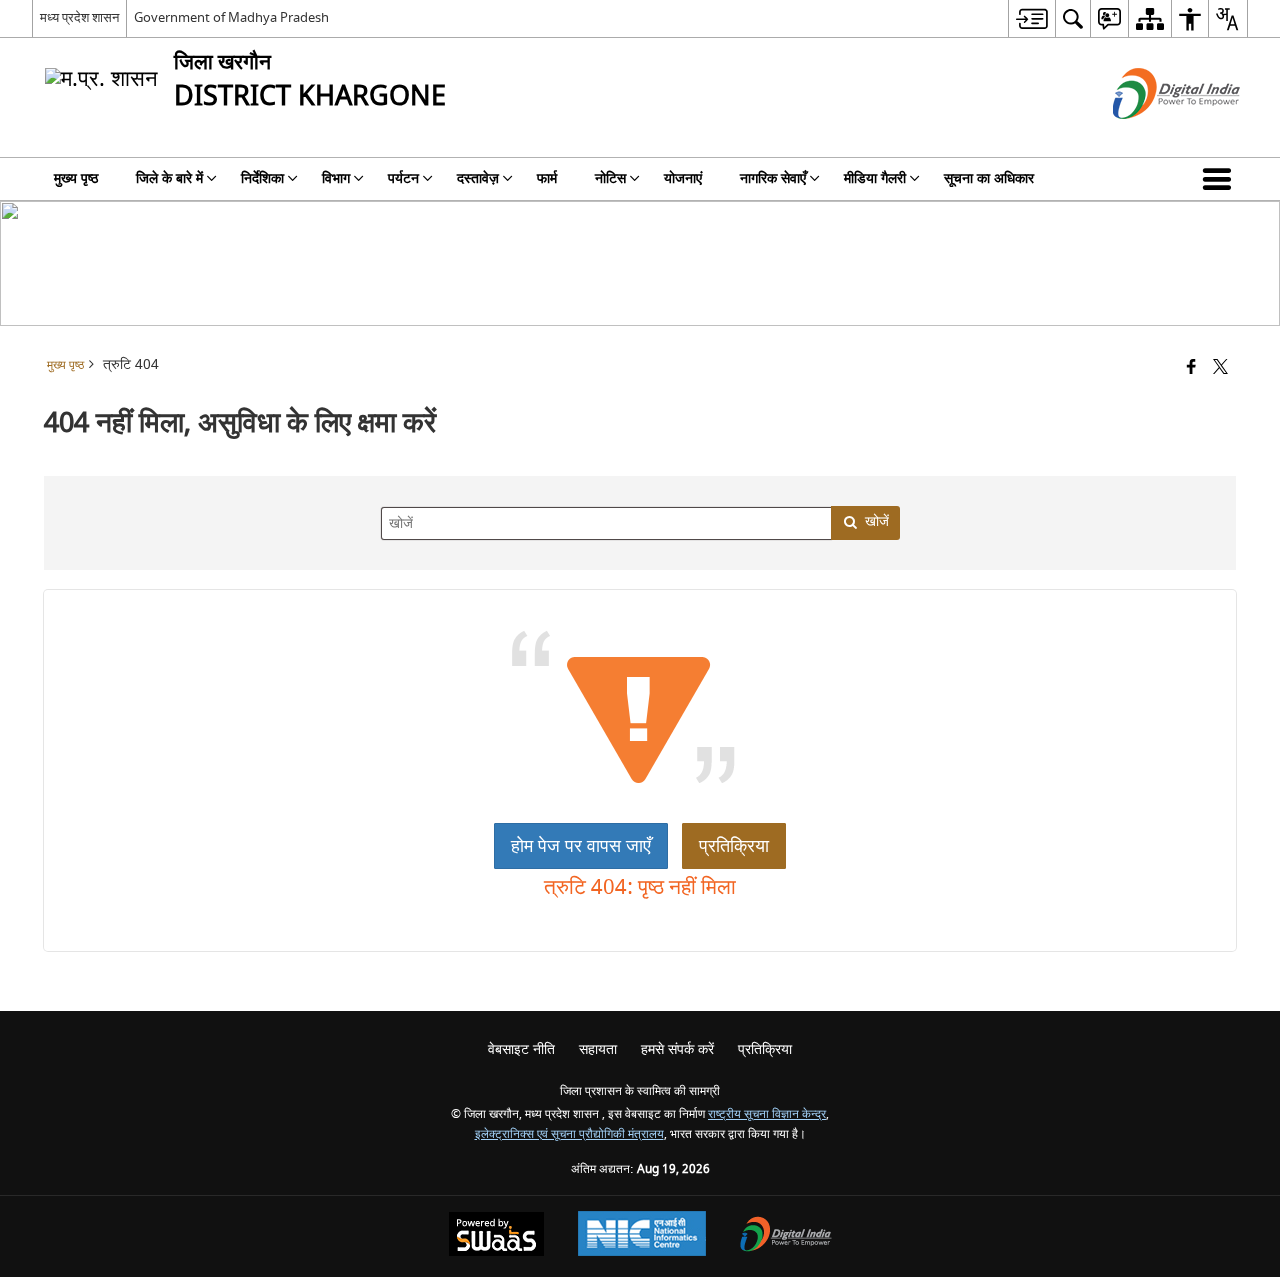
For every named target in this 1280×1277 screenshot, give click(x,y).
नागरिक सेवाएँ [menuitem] (773, 178)
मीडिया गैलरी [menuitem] (875, 178)
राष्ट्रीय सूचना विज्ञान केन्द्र (767, 1114)
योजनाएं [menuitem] (683, 178)
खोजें (877, 521)
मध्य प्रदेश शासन (79, 17)
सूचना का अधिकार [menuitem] (989, 178)
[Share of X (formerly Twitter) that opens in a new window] (1220, 368)
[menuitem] (1031, 18)
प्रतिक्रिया (734, 846)
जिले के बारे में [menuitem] (169, 178)
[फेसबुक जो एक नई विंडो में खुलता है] (1191, 368)
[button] (1221, 179)
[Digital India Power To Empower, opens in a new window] (786, 1236)
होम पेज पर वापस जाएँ (581, 846)
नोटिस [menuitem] (610, 178)
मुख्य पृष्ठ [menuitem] (76, 178)
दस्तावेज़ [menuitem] (478, 178)
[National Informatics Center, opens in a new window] (642, 1236)
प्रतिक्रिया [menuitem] (765, 1049)
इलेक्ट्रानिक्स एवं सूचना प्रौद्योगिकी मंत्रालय (569, 1134)
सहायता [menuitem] (598, 1049)
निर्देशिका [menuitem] (262, 178)
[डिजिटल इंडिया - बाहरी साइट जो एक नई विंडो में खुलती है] (1151, 136)
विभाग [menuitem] (336, 178)
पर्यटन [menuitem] (403, 178)
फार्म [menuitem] (547, 178)
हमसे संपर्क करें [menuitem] (677, 1049)
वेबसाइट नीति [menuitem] (521, 1049)
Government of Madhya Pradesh (231, 17)
